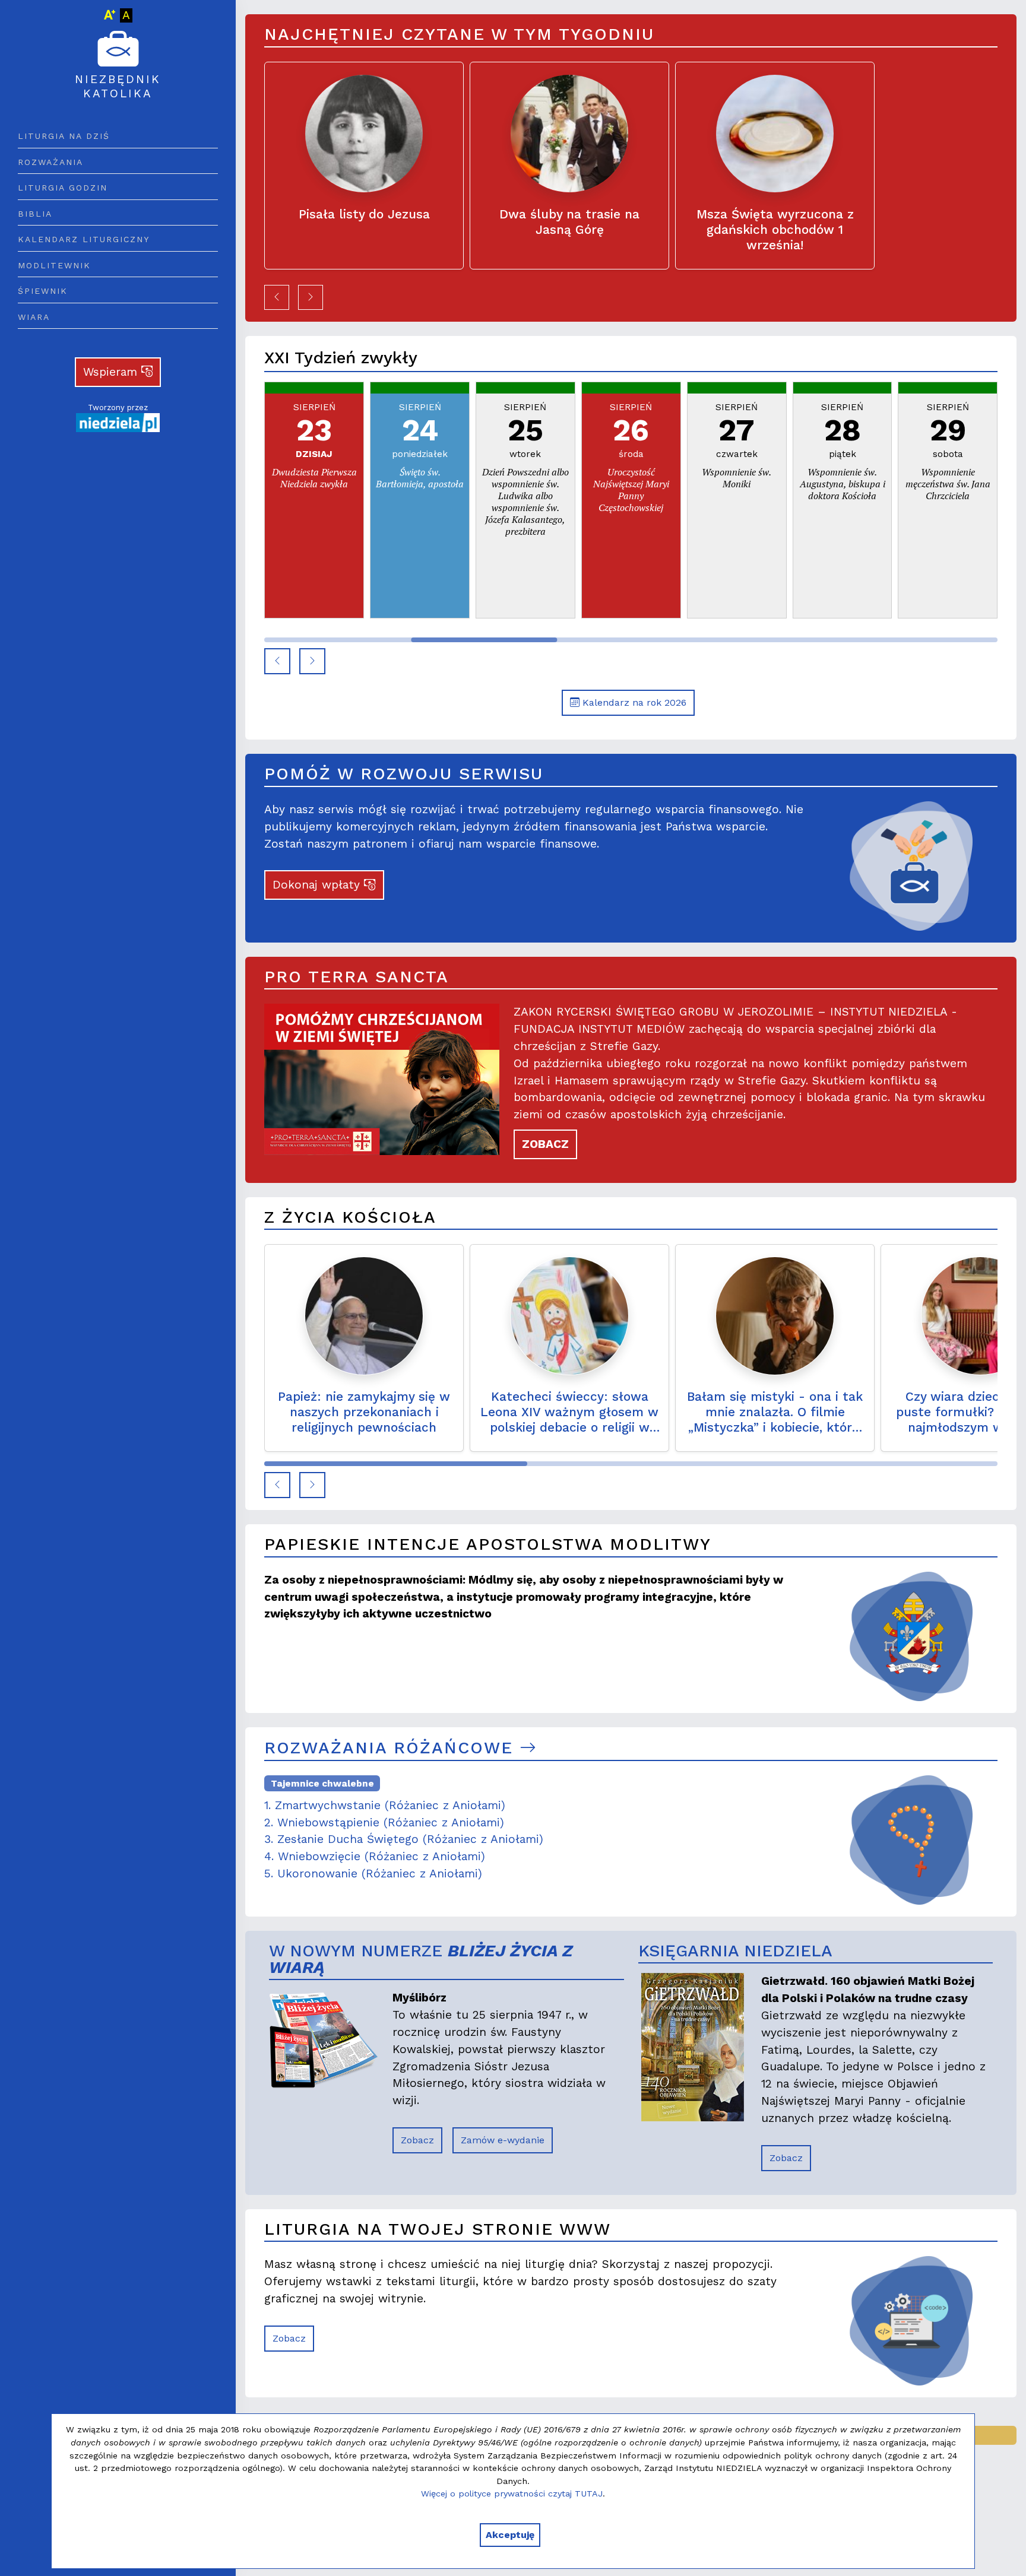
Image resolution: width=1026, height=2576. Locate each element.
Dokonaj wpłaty (318, 885)
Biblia (35, 214)
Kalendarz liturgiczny (84, 239)
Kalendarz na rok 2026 (633, 702)
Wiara (34, 317)
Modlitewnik (54, 265)
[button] (277, 297)
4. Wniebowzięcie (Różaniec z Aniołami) (375, 1856)
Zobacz (417, 2140)
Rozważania (50, 162)
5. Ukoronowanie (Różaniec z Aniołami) (373, 1874)
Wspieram (112, 372)
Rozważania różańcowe (392, 1748)
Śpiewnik (43, 291)
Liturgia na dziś (64, 136)
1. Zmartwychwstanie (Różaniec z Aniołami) (385, 1805)
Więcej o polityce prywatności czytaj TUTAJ (512, 2493)
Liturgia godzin (63, 188)
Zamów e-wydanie (503, 2140)
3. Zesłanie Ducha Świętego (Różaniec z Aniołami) (404, 1839)
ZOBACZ (545, 1144)
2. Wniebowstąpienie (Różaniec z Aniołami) (384, 1822)
